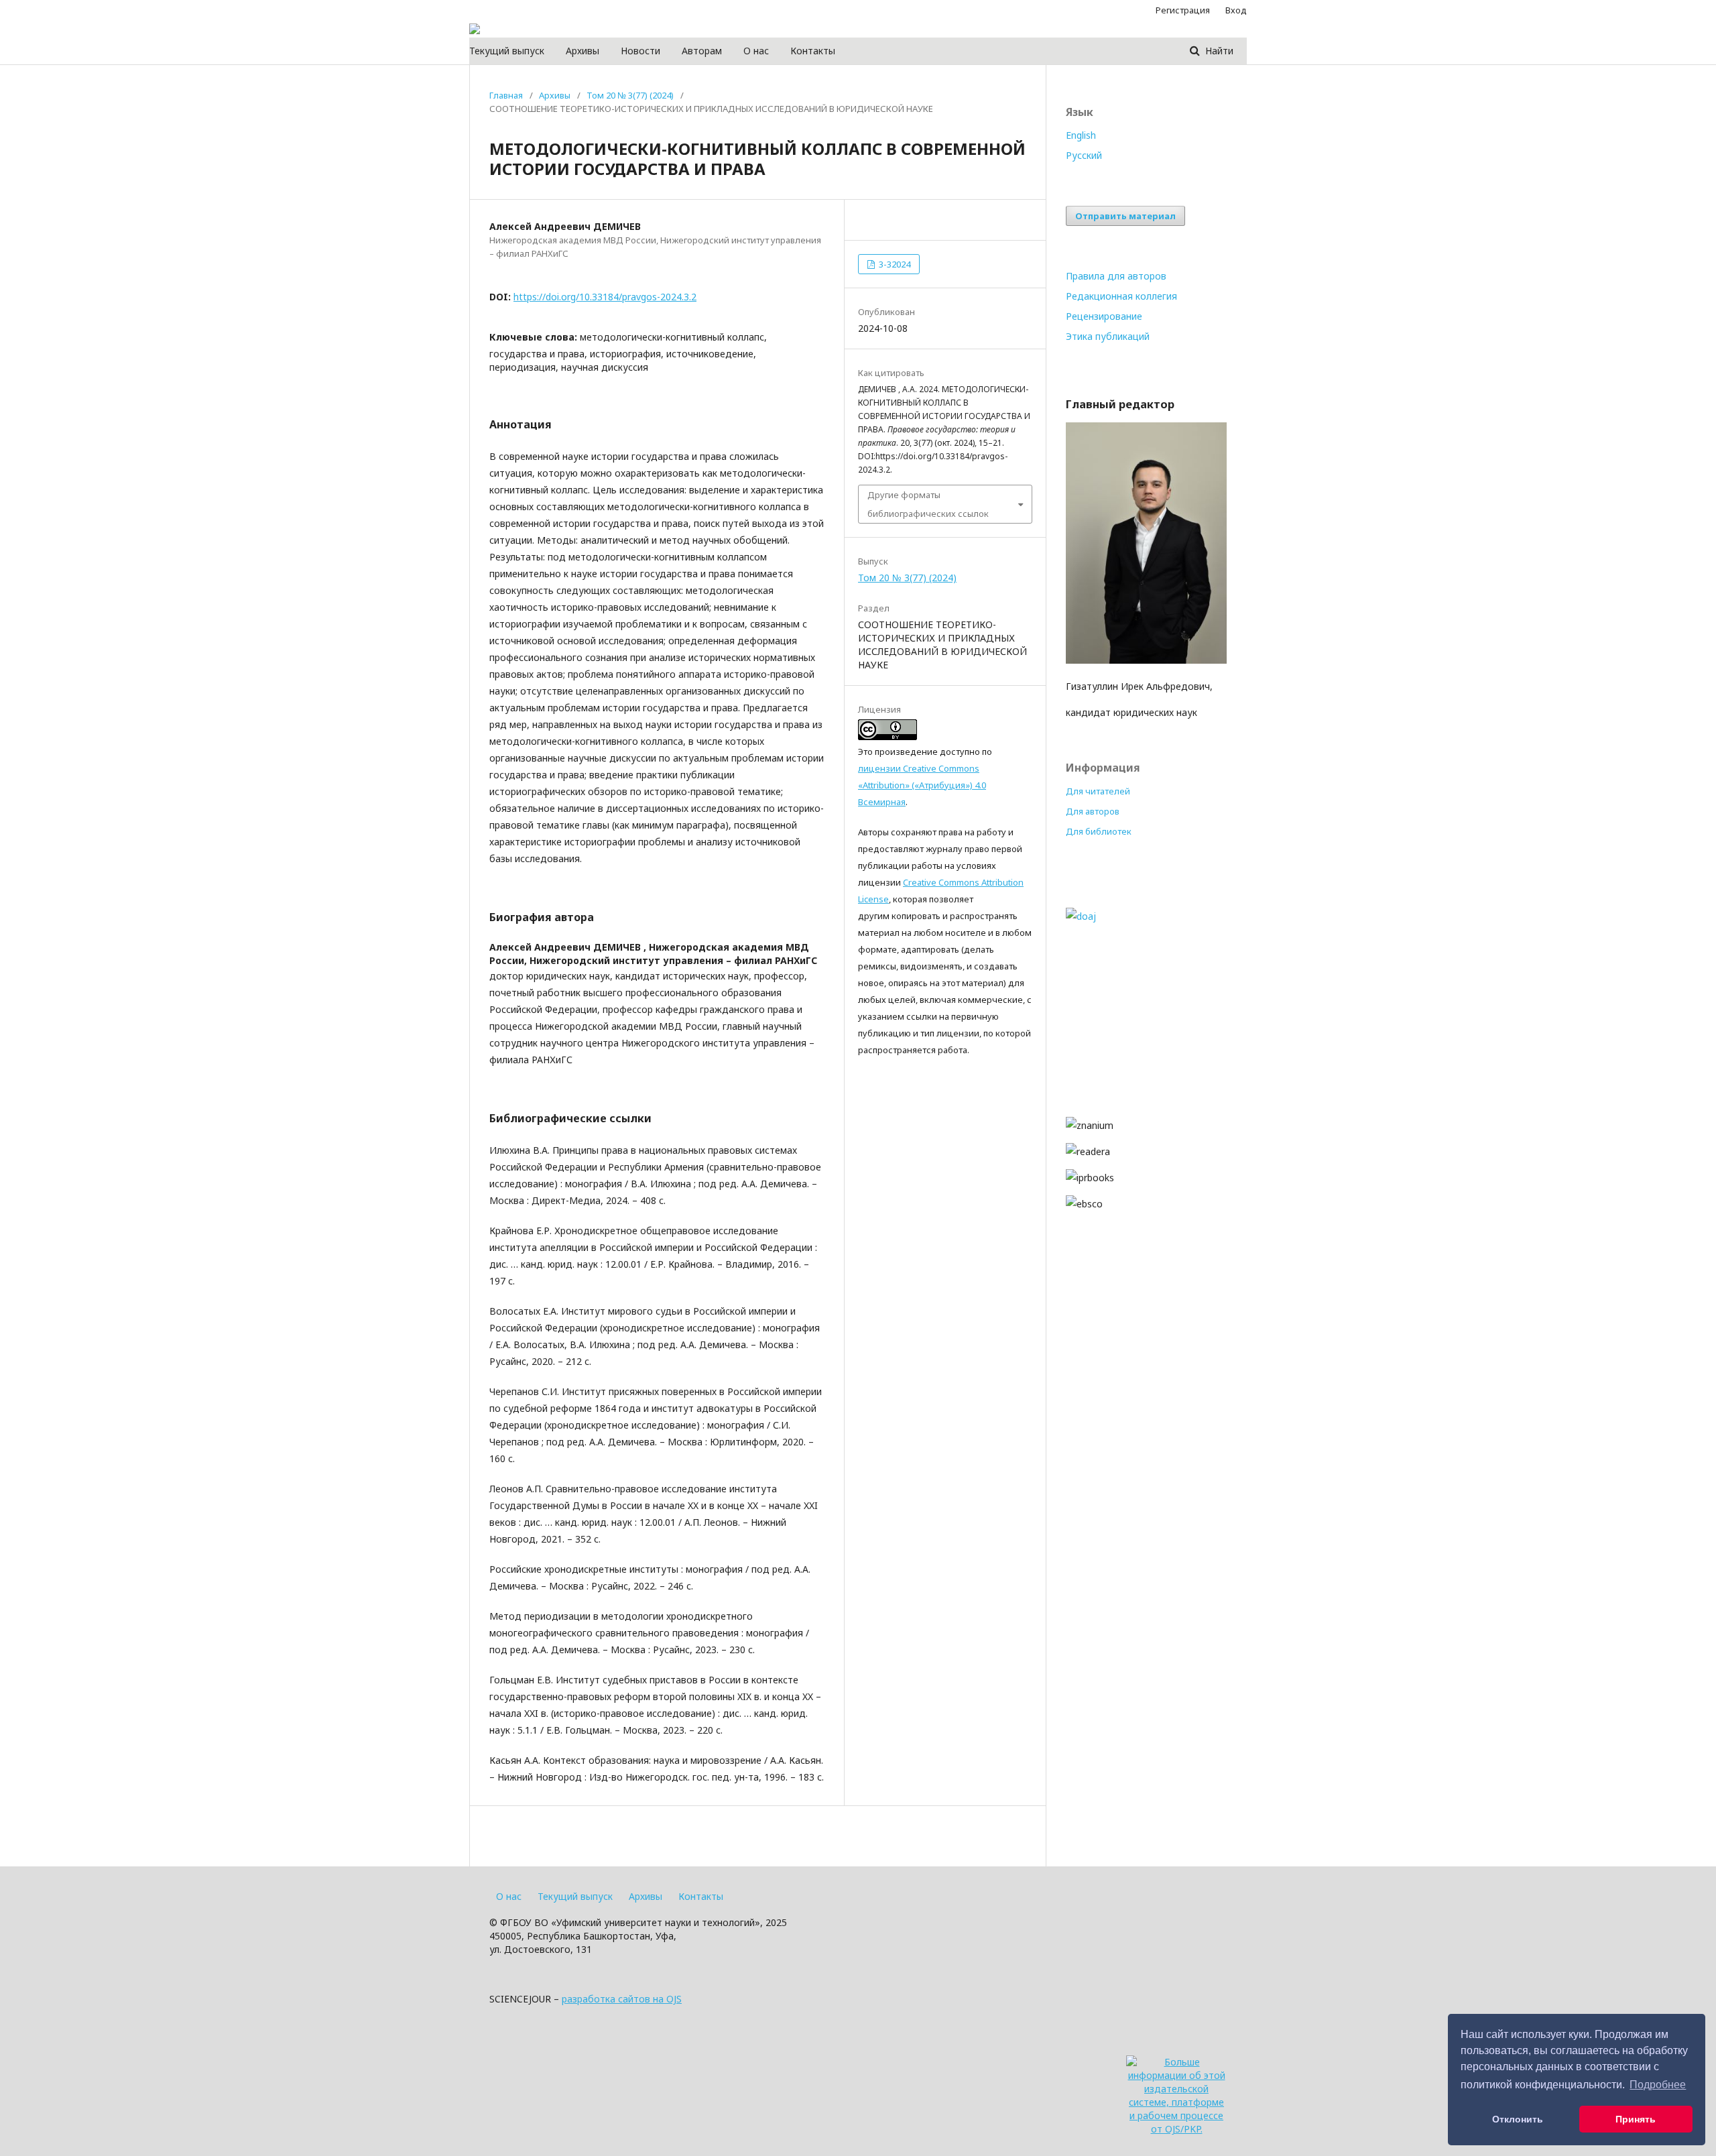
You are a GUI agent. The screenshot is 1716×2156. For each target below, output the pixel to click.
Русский (1084, 155)
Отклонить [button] (1518, 2119)
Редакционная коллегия (1121, 296)
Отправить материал (1125, 216)
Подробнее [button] (1658, 2085)
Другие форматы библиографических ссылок (928, 504)
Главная (506, 95)
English (1081, 135)
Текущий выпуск (507, 51)
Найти (1218, 51)
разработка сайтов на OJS (622, 1999)
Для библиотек (1099, 831)
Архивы (583, 51)
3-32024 (894, 264)
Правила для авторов (1116, 276)
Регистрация (1183, 10)
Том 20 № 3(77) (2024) (630, 95)
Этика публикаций (1108, 336)
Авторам (702, 51)
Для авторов (1093, 811)
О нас (756, 51)
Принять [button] (1636, 2119)
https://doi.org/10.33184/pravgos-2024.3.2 (605, 297)
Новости (640, 51)
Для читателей (1098, 791)
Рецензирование (1104, 316)
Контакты (813, 51)
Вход (1236, 10)
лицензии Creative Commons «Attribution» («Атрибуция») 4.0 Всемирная (922, 785)
